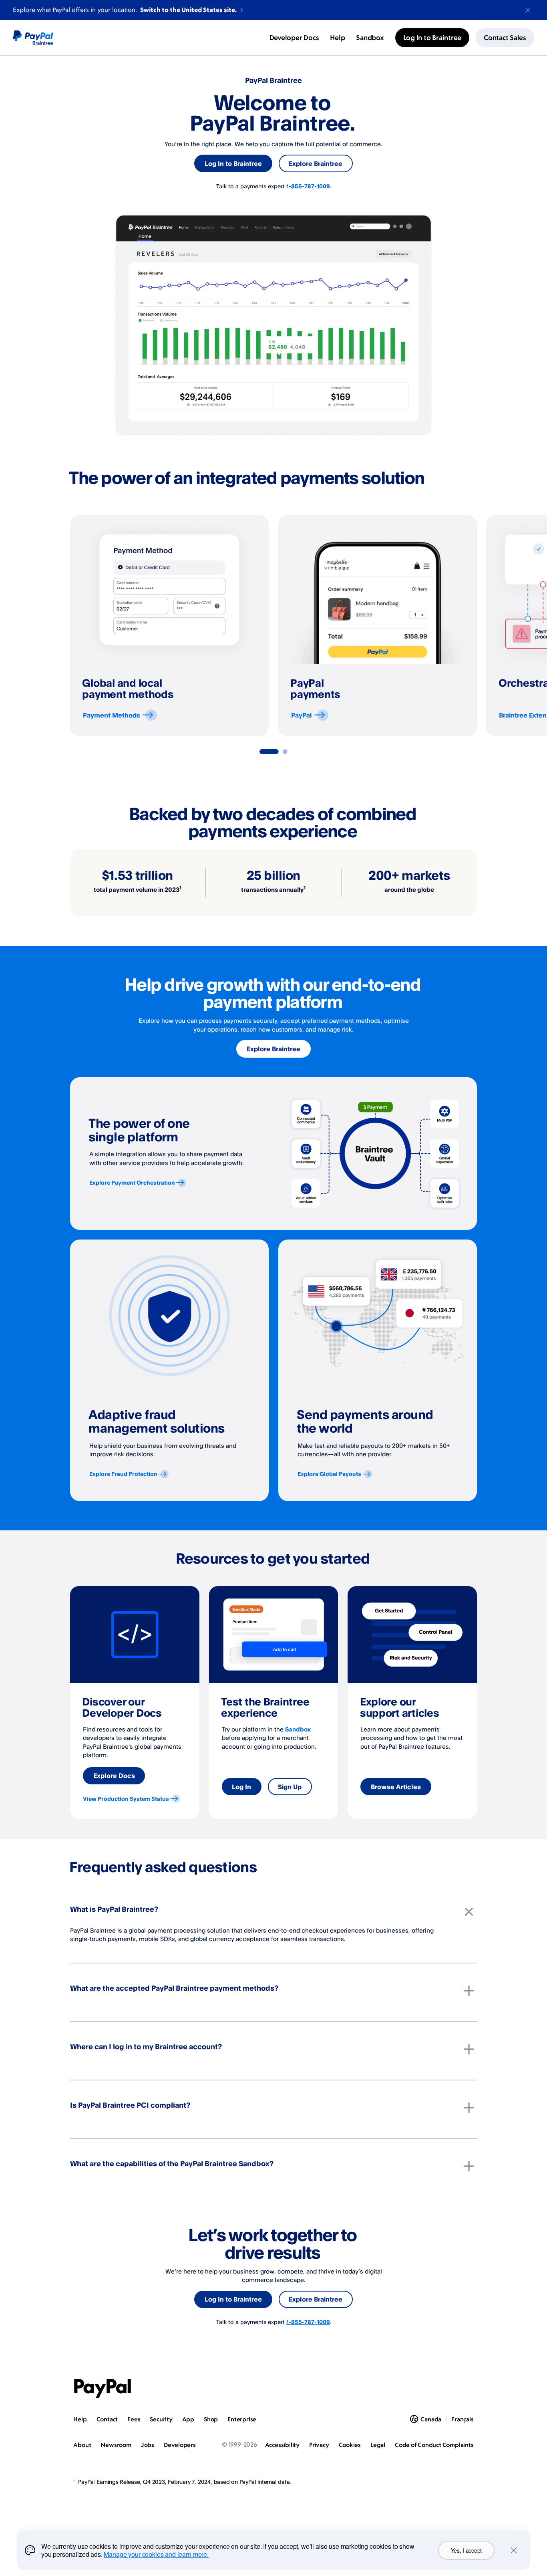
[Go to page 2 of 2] (285, 752)
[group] (169, 626)
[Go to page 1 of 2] (269, 752)
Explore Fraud (123, 1474)
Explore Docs (114, 1776)
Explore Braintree (316, 163)
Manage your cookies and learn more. (156, 2554)
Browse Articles (396, 1787)
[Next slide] (477, 626)
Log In (241, 1787)
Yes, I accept (466, 2550)
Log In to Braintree (233, 163)
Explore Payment (132, 1182)
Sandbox (298, 1729)
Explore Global (329, 1474)
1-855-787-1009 (308, 186)
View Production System (126, 1799)
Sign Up (290, 1787)
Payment (112, 715)
